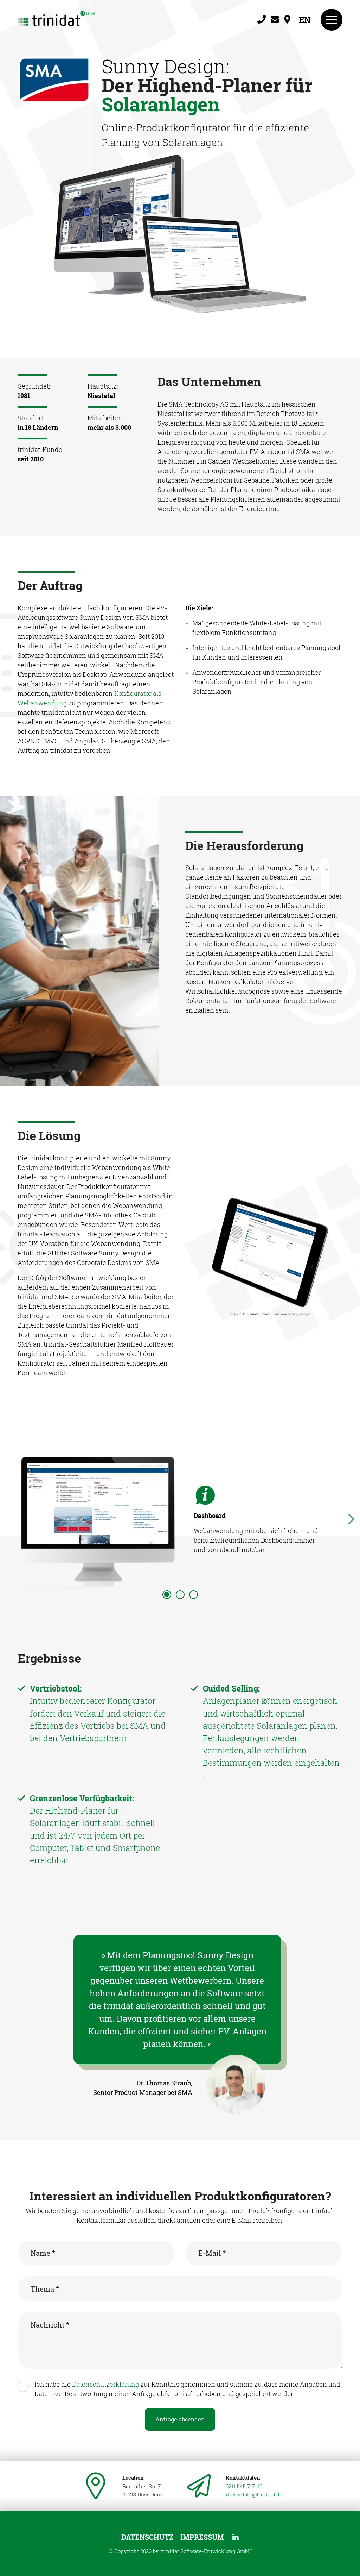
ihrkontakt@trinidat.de (254, 2494)
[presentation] (9, 1517)
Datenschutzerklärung (105, 2384)
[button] (167, 1595)
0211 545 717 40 (244, 2486)
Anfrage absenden (180, 2419)
